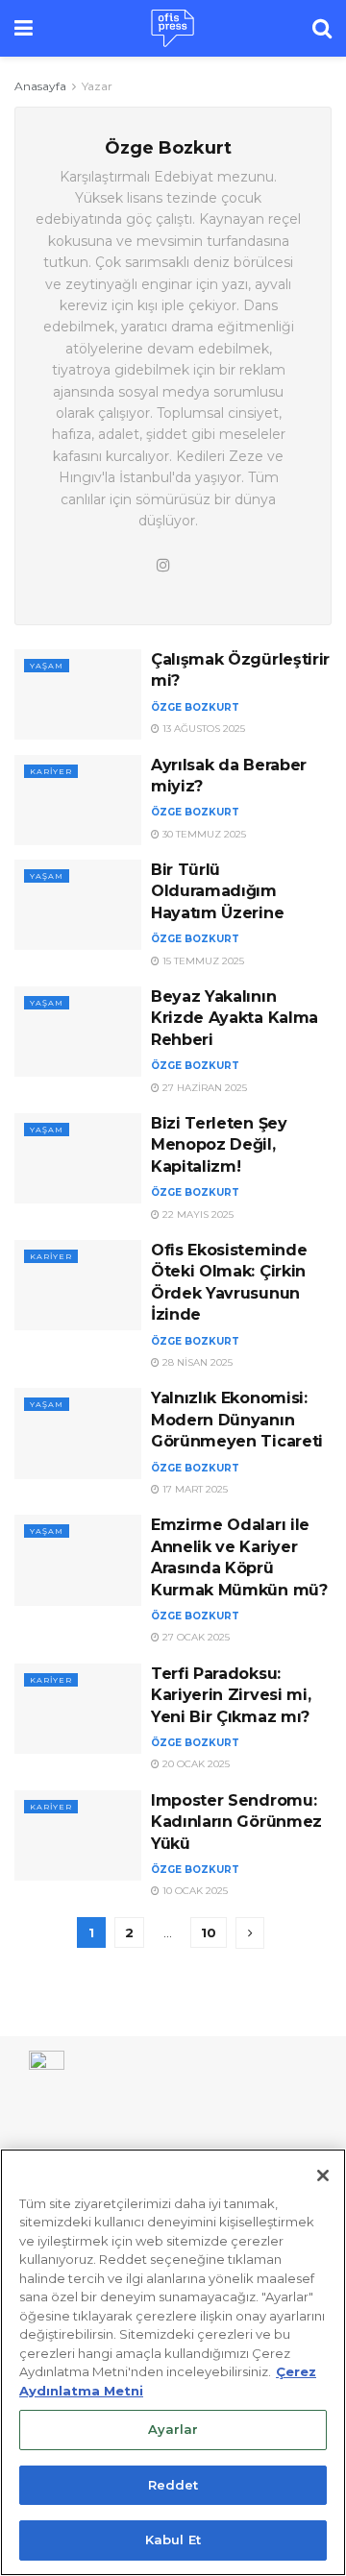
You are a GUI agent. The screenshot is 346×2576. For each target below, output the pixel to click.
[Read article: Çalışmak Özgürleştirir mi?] (78, 694)
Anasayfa (40, 86)
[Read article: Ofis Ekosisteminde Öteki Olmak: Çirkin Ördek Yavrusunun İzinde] (78, 1285)
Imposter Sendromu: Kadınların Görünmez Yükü (236, 1822)
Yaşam (47, 666)
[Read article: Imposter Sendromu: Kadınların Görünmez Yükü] (78, 1835)
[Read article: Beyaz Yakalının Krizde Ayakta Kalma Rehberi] (78, 1032)
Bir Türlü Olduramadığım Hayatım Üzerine (217, 891)
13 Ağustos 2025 (202, 729)
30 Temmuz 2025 (203, 834)
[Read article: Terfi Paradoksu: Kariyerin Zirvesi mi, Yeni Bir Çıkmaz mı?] (78, 1709)
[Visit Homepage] (173, 29)
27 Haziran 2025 (203, 1088)
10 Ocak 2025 (194, 1891)
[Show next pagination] (250, 1933)
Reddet (173, 2485)
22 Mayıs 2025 (197, 1215)
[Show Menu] (24, 28)
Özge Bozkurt (195, 707)
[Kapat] (323, 2175)
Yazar (97, 86)
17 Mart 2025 (194, 1489)
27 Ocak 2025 (195, 1637)
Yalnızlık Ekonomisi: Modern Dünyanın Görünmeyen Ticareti (237, 1420)
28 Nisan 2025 (196, 1362)
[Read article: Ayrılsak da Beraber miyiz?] (78, 800)
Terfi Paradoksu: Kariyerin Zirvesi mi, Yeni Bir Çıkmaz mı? (231, 1695)
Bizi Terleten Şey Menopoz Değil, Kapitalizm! (219, 1145)
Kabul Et (173, 2540)
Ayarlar (173, 2429)
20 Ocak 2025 (195, 1764)
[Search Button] (322, 28)
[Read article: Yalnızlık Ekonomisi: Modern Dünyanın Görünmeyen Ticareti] (78, 1433)
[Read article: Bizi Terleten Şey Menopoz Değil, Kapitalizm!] (78, 1158)
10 (209, 1932)
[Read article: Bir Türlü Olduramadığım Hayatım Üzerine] (78, 905)
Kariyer (51, 771)
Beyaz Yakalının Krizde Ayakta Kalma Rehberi (235, 1018)
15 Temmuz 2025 (202, 961)
